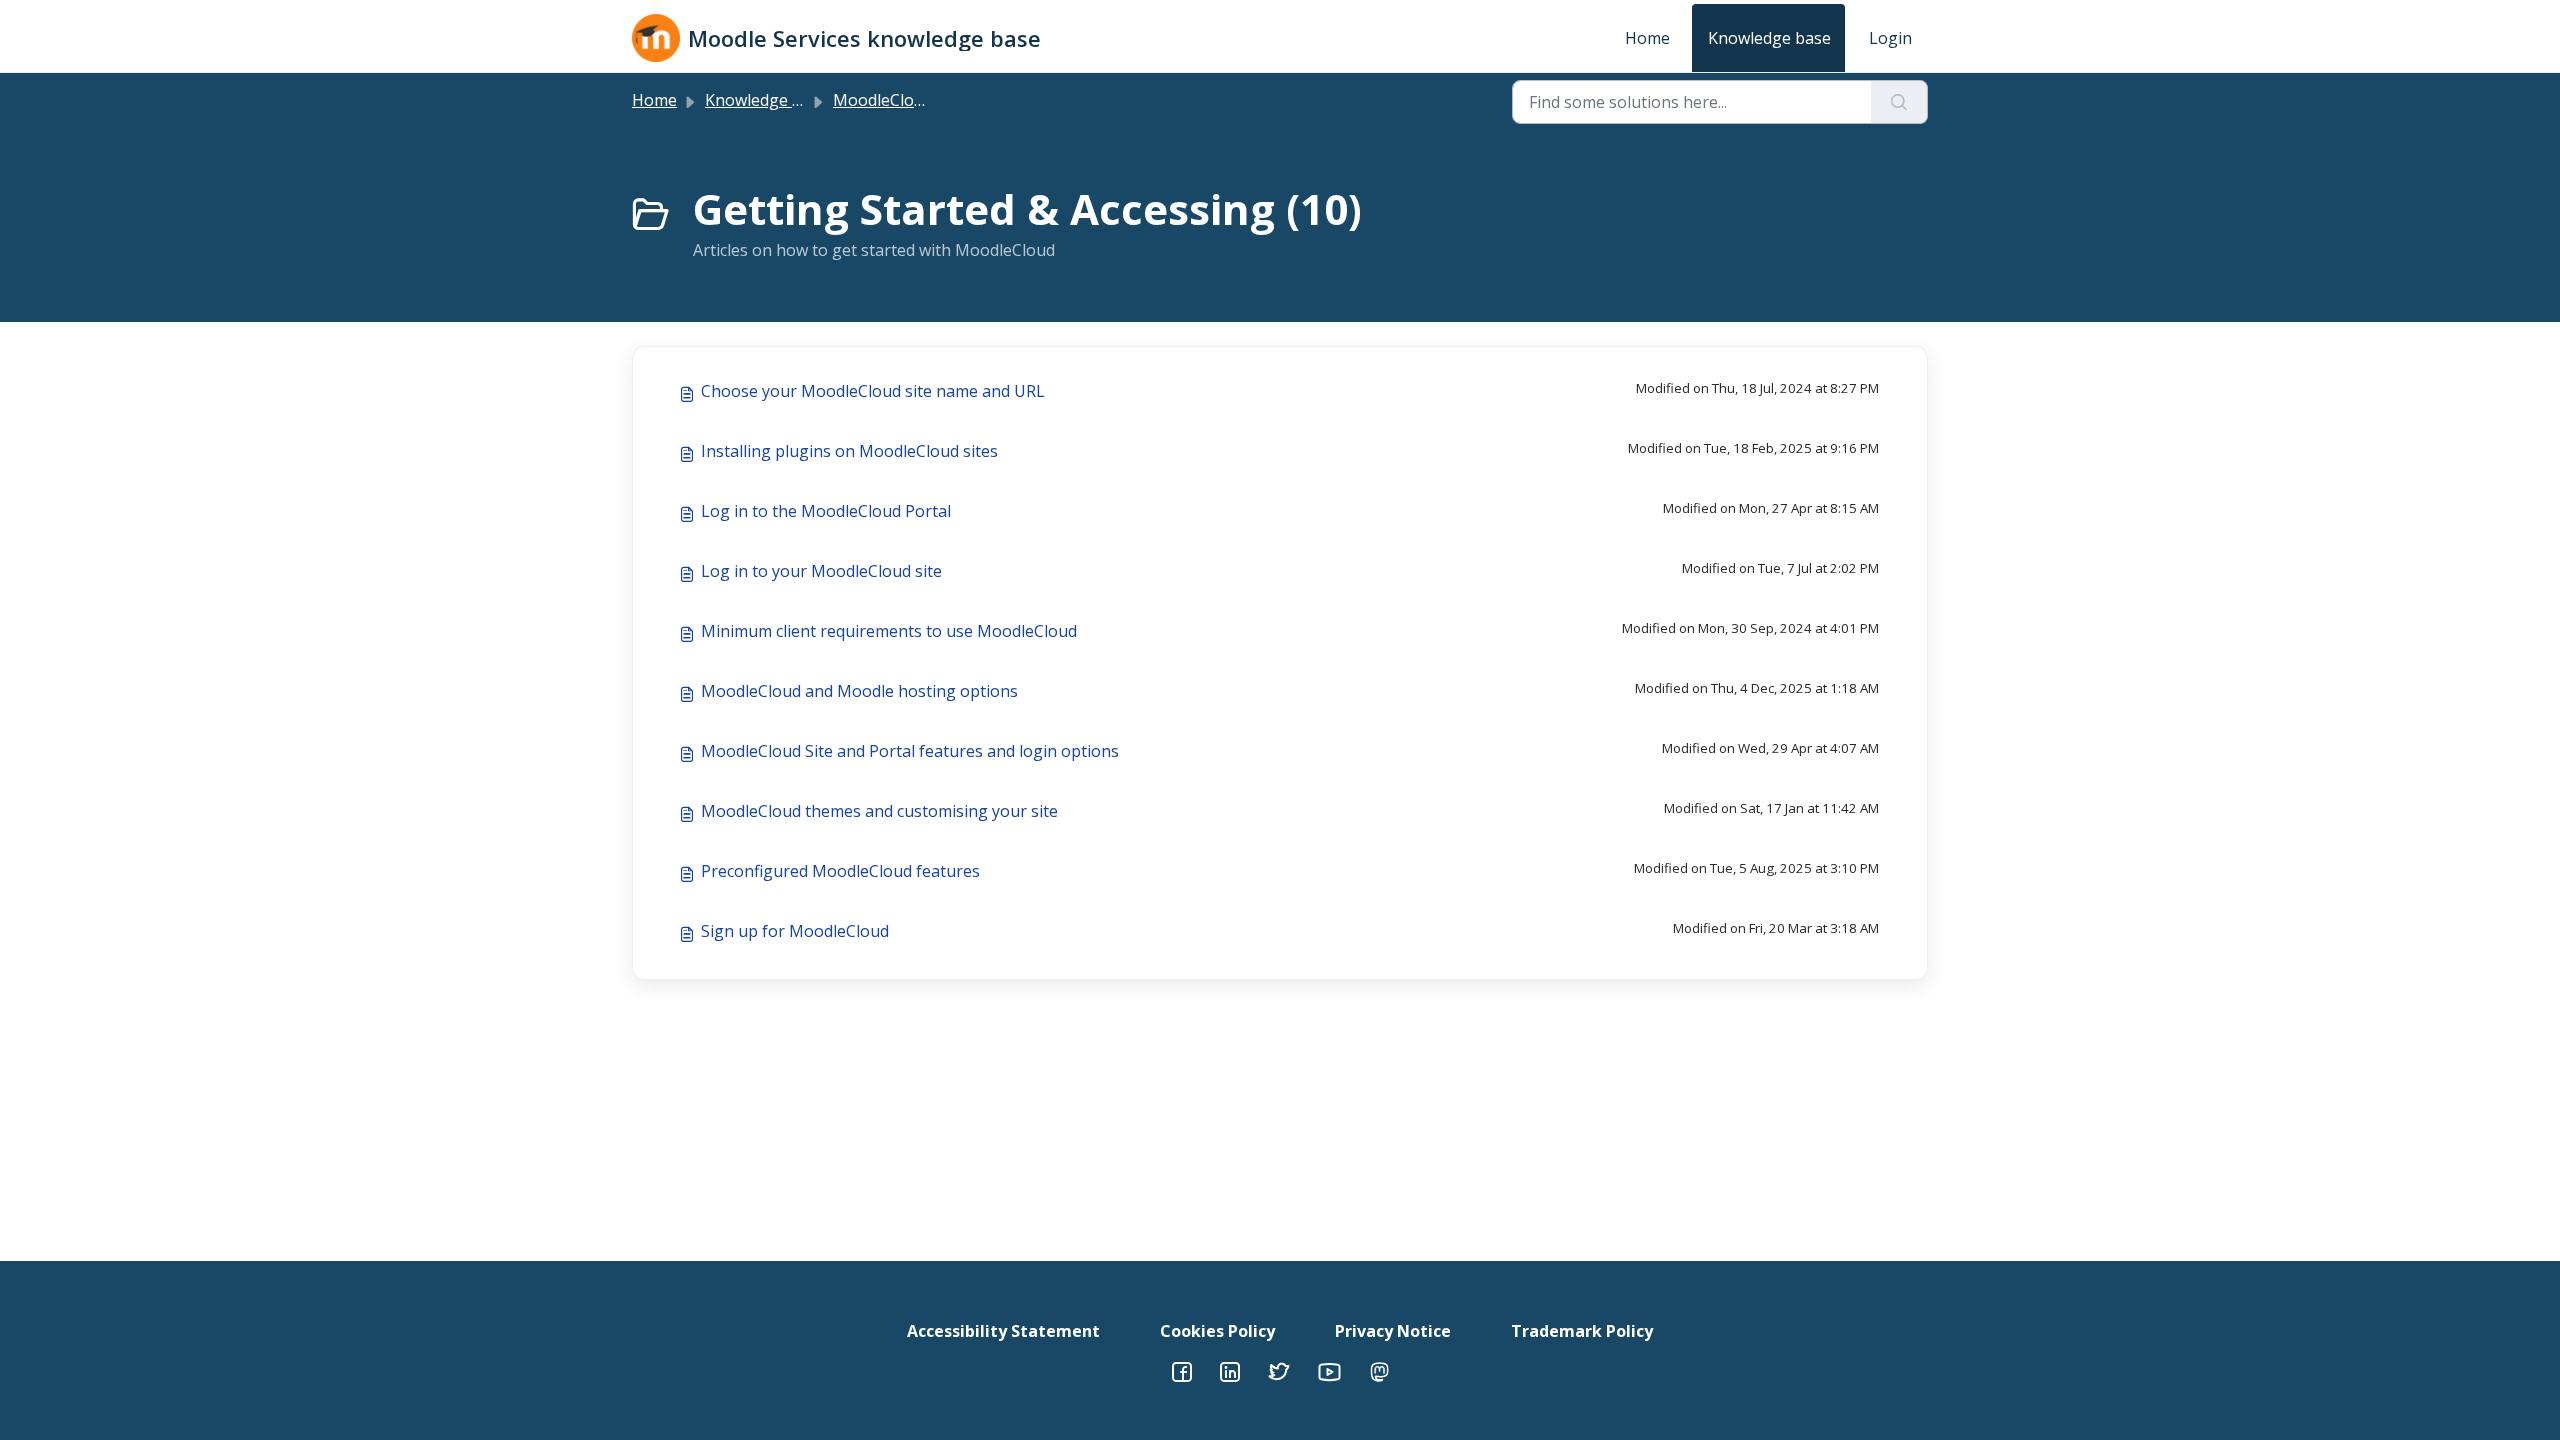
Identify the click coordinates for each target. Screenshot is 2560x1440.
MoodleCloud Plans (905, 100)
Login (1890, 38)
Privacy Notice (1393, 1331)
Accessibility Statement (1003, 1331)
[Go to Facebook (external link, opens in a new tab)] (1182, 1370)
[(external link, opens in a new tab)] (1230, 1370)
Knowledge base (1769, 38)
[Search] (1899, 102)
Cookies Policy (1217, 1331)
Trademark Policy (1582, 1331)
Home (1647, 38)
